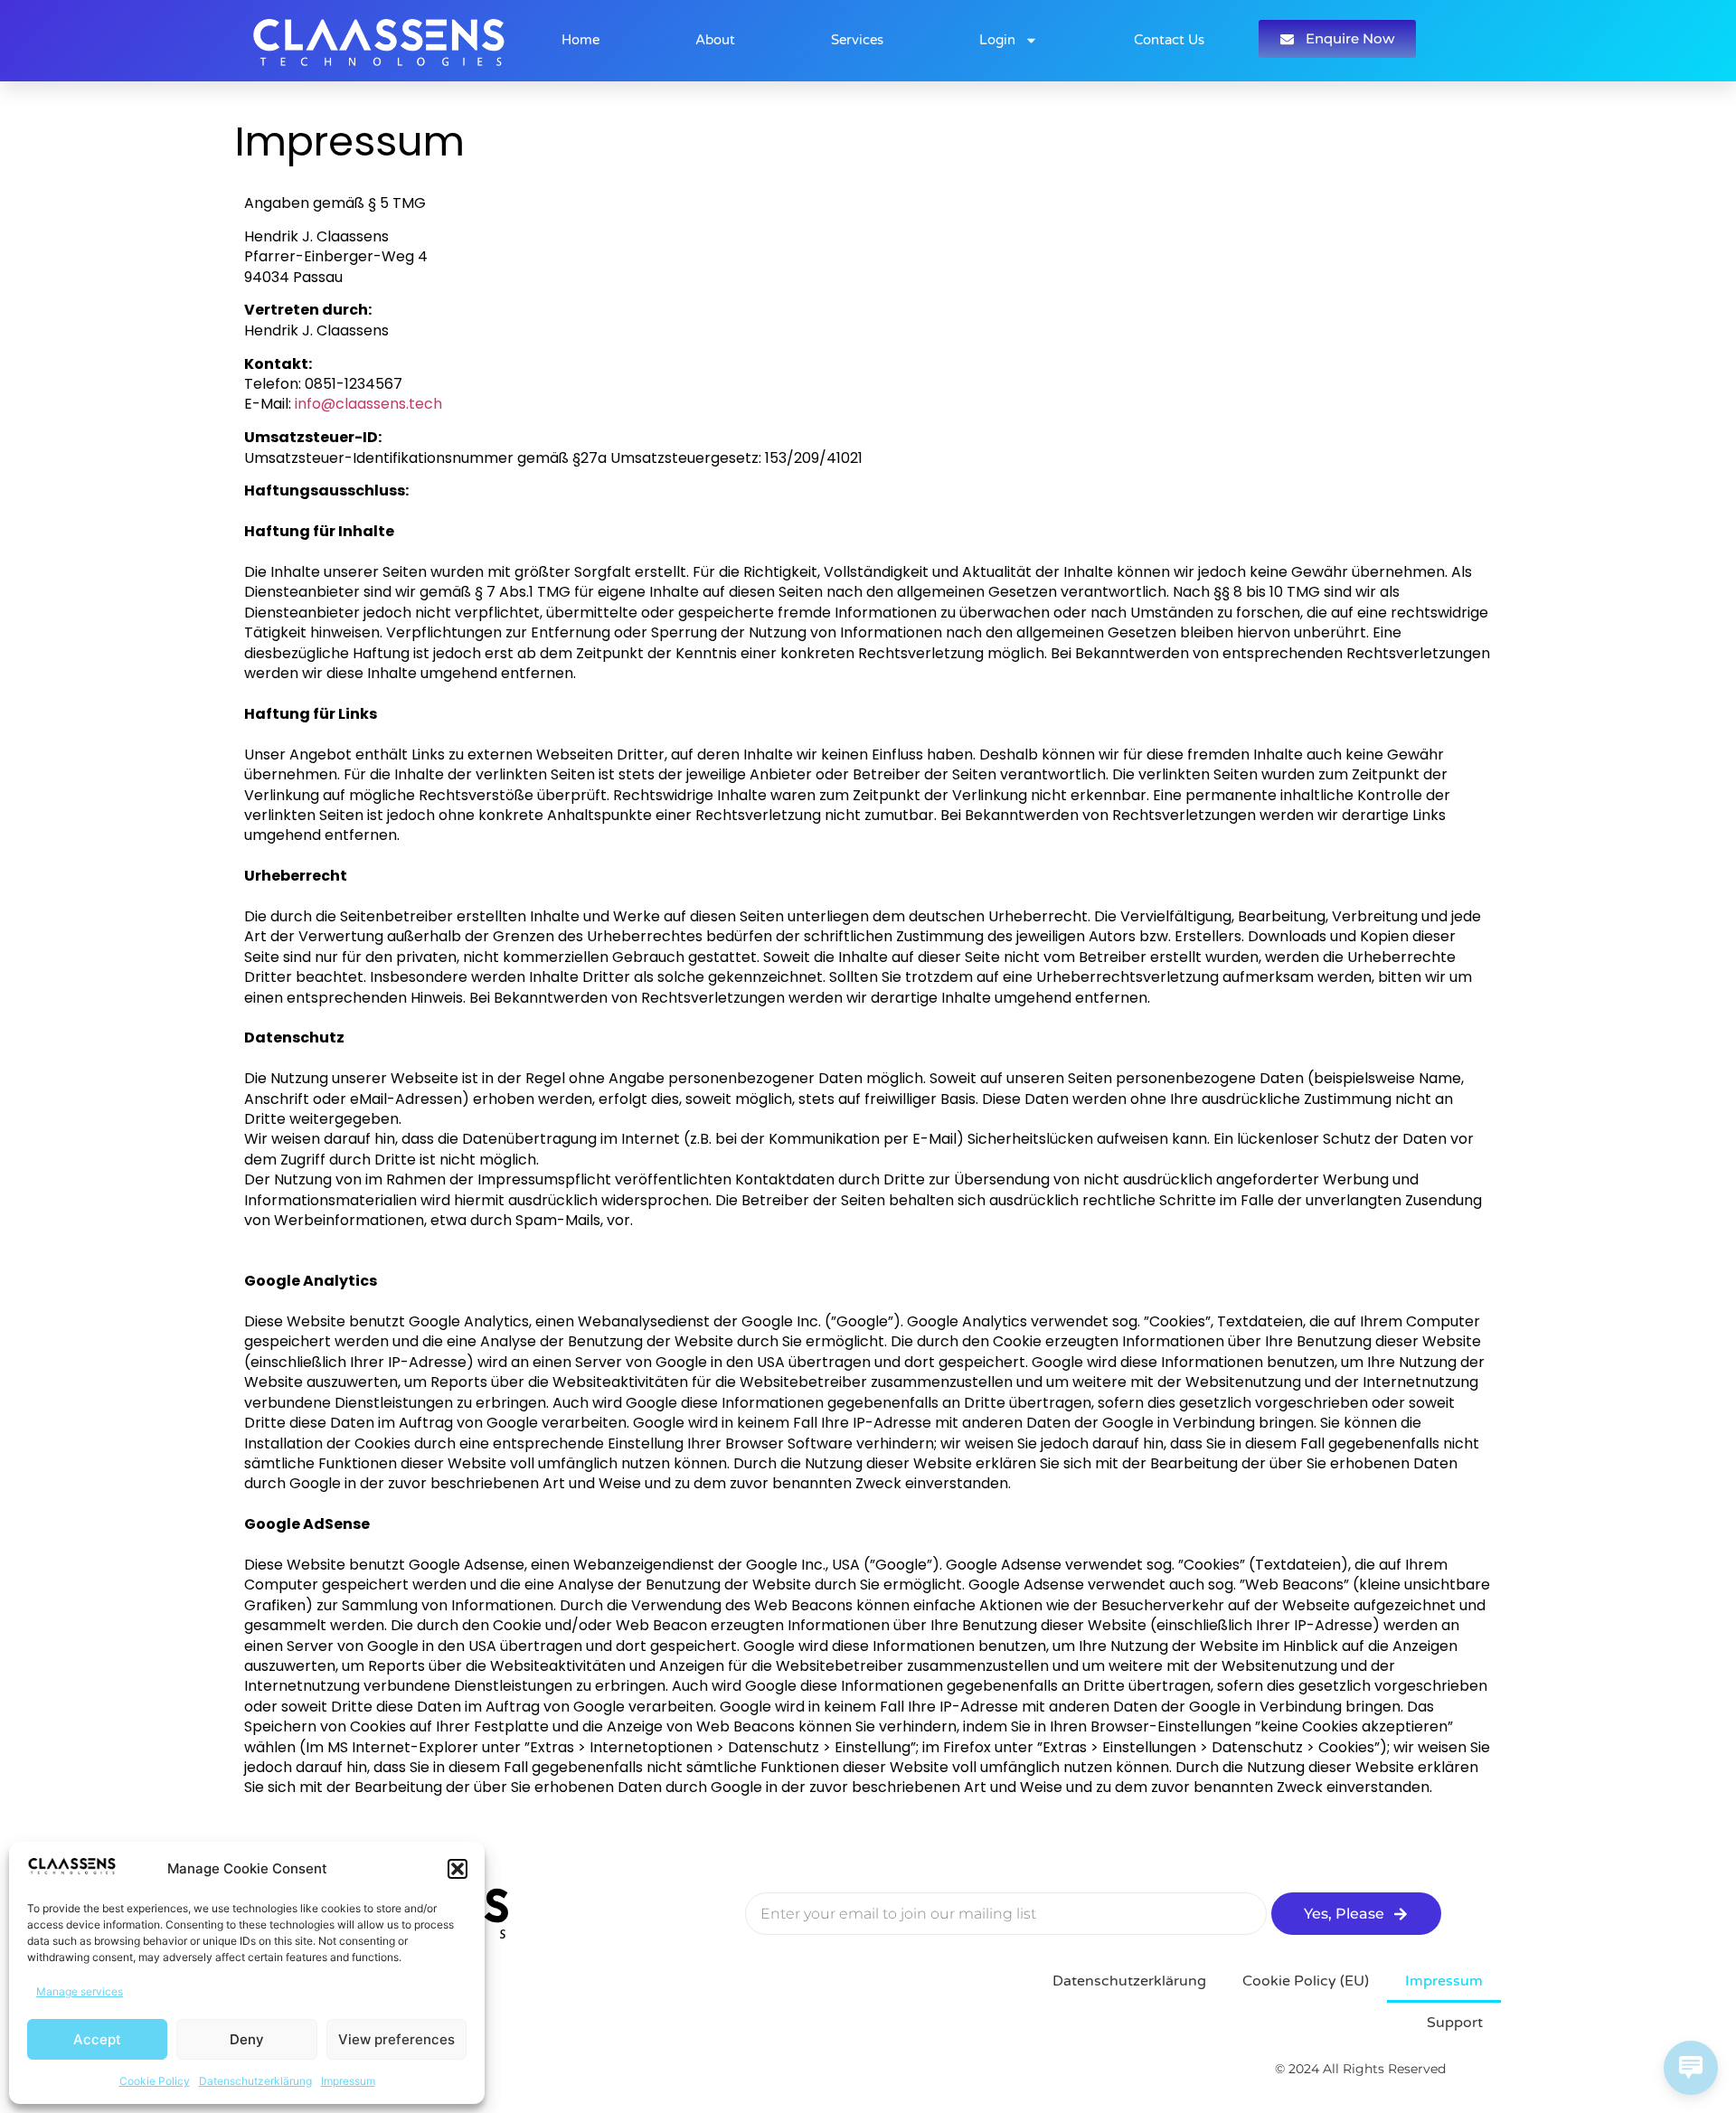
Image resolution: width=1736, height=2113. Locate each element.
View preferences (396, 2039)
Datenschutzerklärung (255, 2081)
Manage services (80, 1991)
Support (1455, 2023)
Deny (247, 2039)
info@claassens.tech (368, 404)
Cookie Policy (155, 2081)
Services (857, 40)
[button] (458, 1869)
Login (997, 40)
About (715, 40)
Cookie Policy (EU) (1306, 1981)
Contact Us (1169, 40)
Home (580, 40)
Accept (97, 2039)
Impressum (348, 2081)
